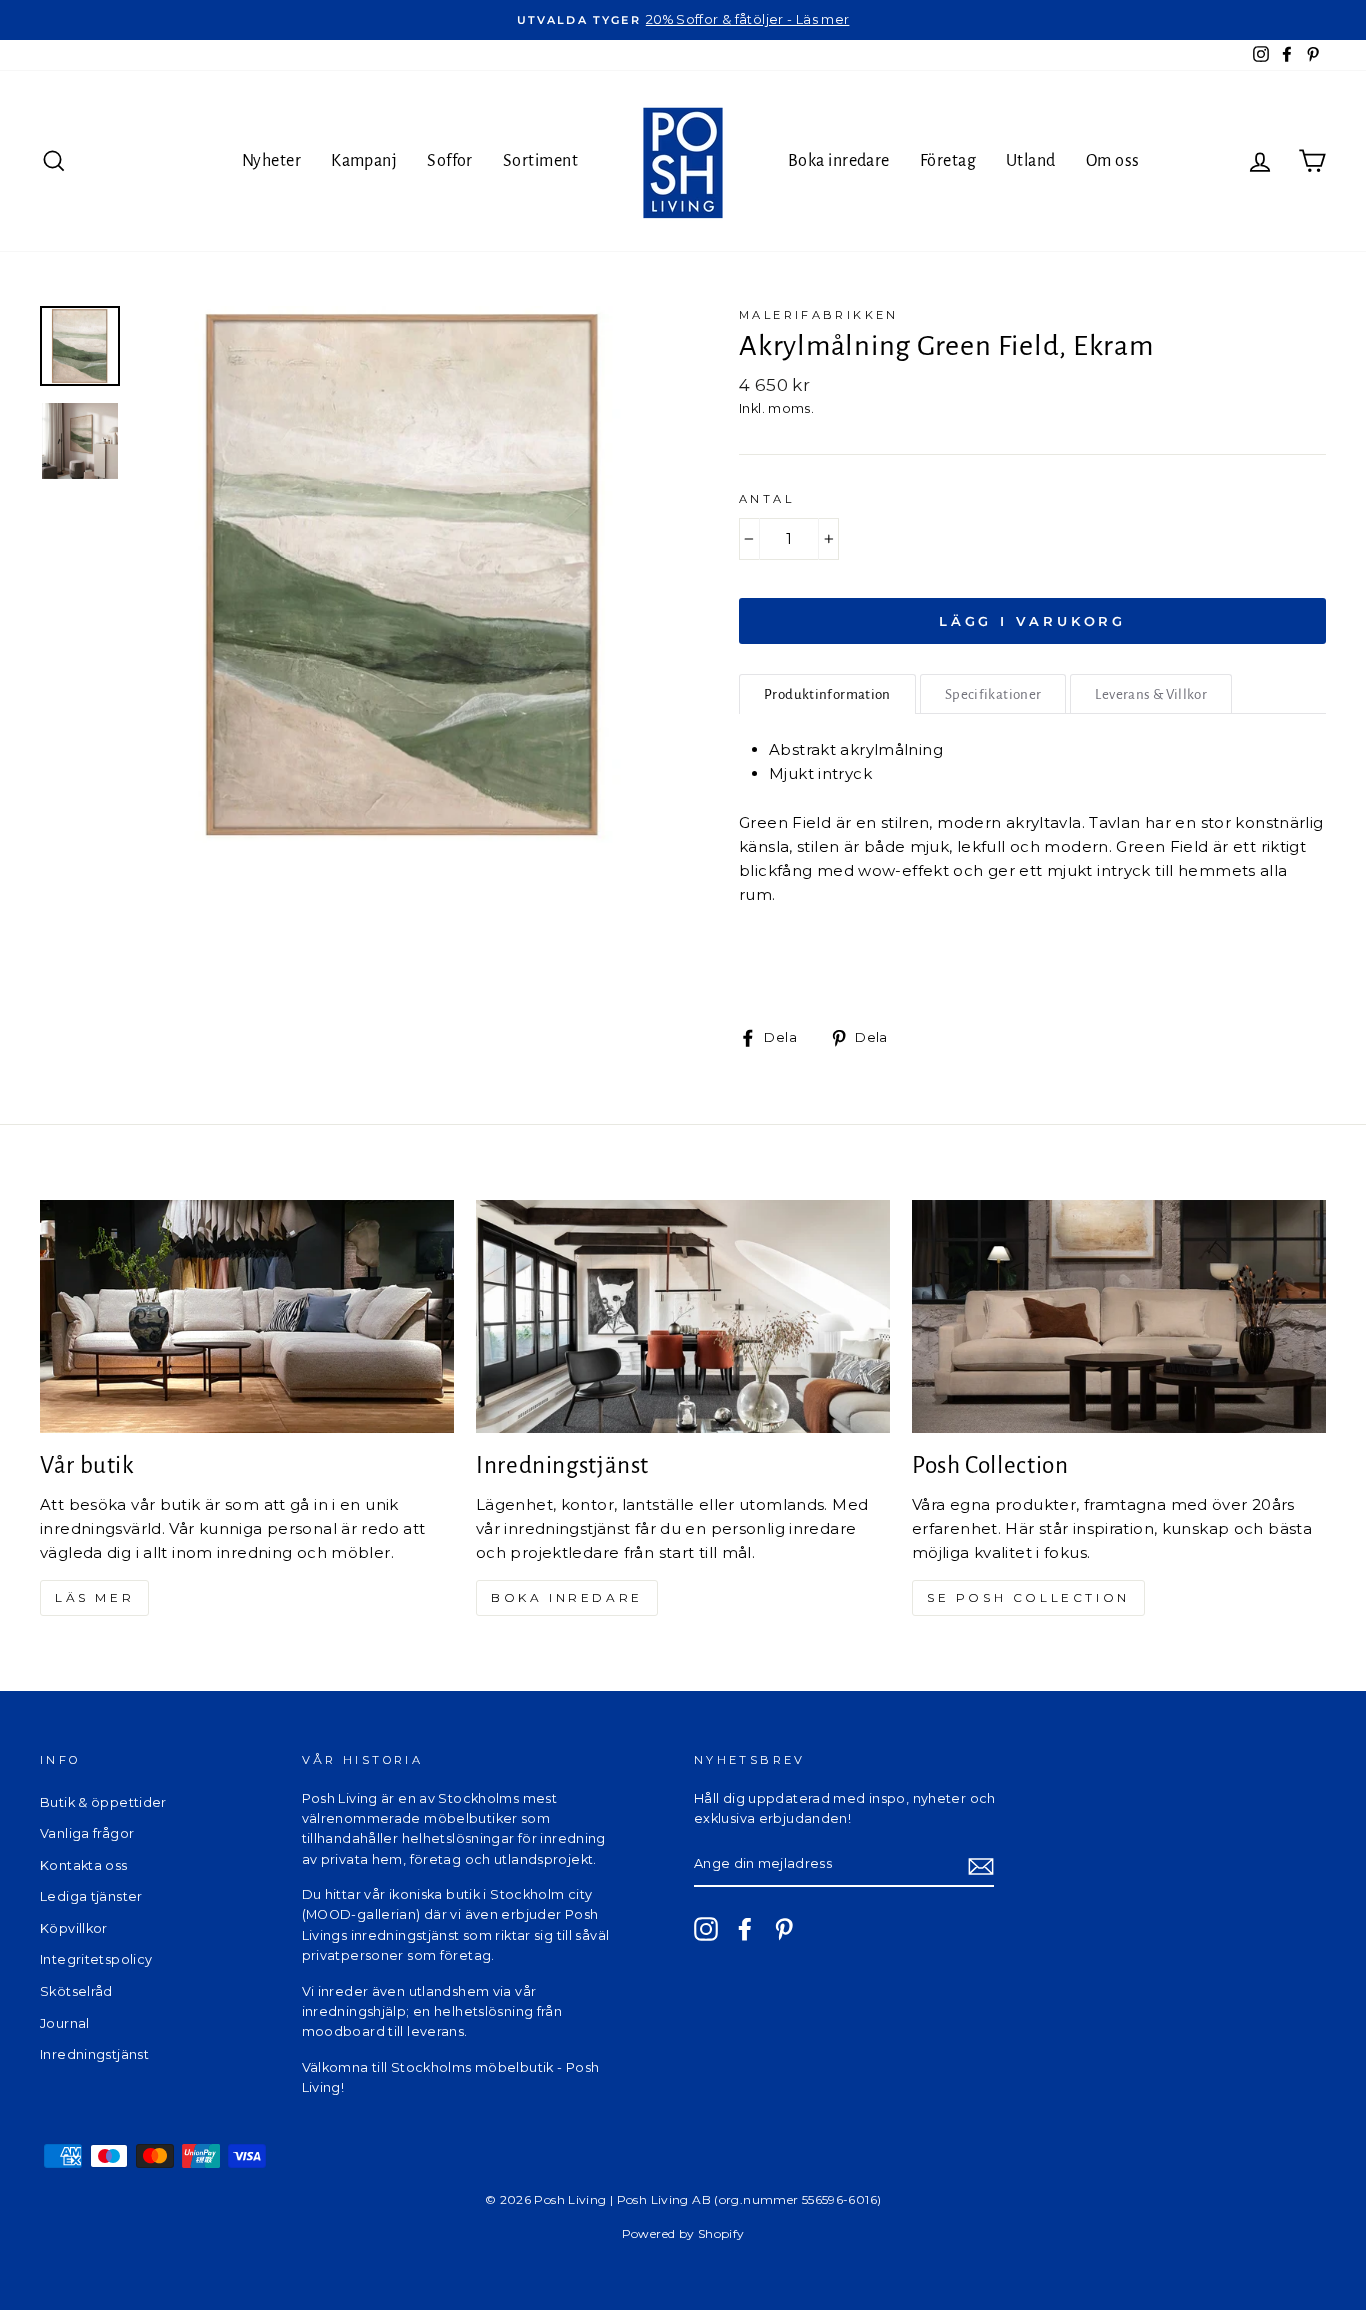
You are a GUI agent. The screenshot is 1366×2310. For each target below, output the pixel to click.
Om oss (1113, 161)
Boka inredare (839, 161)
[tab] (827, 694)
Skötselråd (76, 1991)
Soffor (450, 161)
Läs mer (94, 1597)
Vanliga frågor (87, 1833)
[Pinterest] (784, 1929)
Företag (948, 161)
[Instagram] (706, 1929)
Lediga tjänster (91, 1896)
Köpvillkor (74, 1928)
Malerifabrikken (819, 315)
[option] (683, 20)
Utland (1031, 161)
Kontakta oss (84, 1865)
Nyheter (271, 161)
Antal (766, 499)
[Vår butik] (247, 1316)
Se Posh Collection (1028, 1597)
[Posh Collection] (1119, 1316)
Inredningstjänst (94, 2054)
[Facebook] (745, 1929)
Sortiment (540, 161)
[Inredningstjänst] (683, 1316)
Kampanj (364, 161)
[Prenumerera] (981, 1865)
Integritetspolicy (96, 1959)
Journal (65, 2023)
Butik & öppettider (103, 1802)
